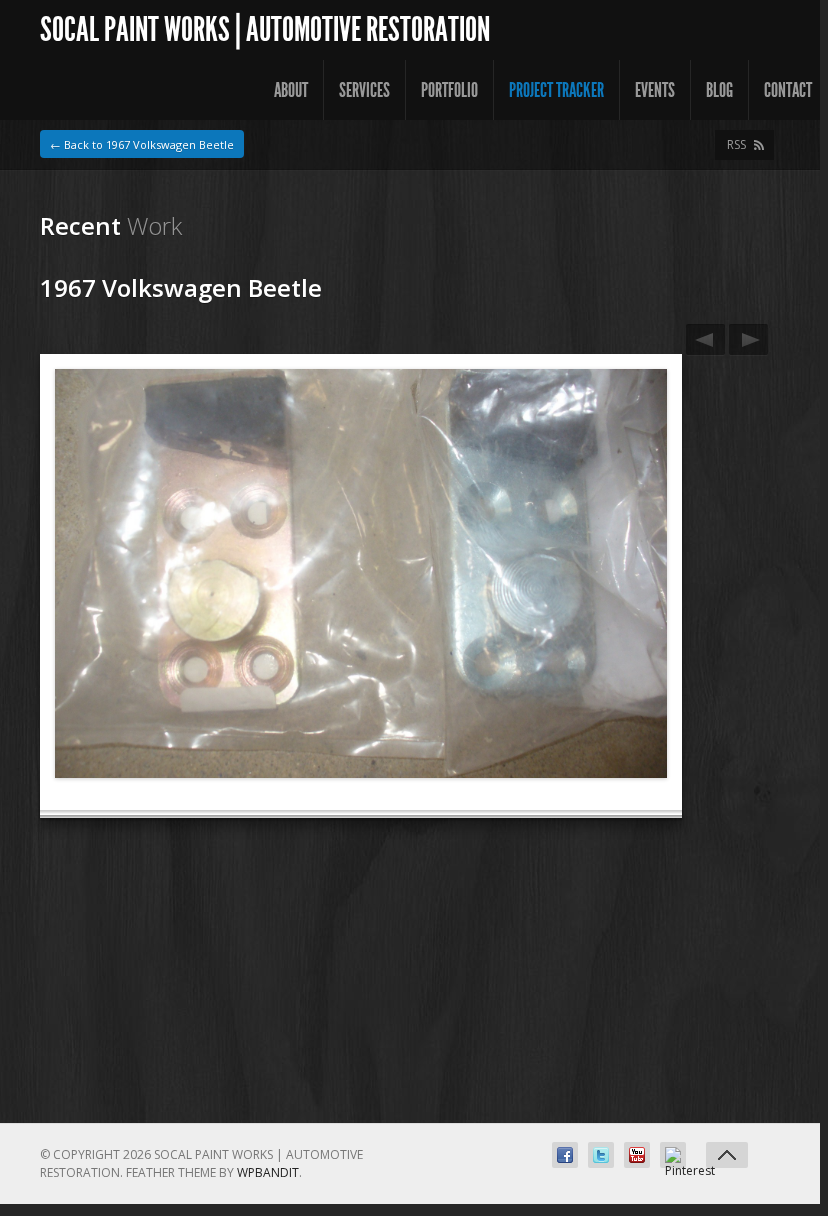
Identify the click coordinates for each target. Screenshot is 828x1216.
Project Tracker (556, 90)
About (291, 90)
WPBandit (268, 1172)
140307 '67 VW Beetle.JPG (748, 339)
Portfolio (449, 90)
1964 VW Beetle (705, 339)
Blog (719, 90)
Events (655, 90)
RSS (736, 144)
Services (364, 90)
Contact (788, 90)
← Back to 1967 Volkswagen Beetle (142, 144)
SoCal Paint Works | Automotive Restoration (265, 29)
